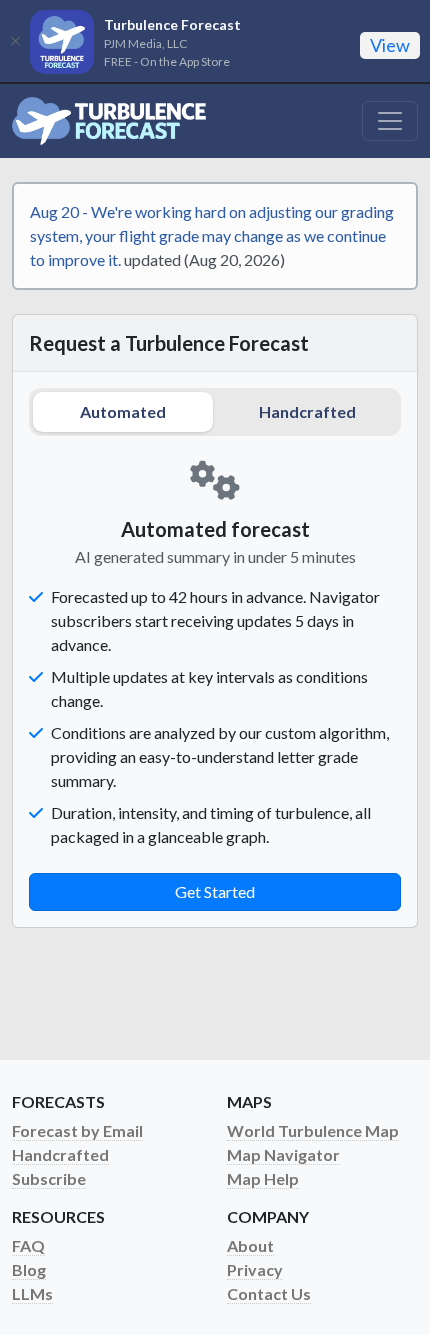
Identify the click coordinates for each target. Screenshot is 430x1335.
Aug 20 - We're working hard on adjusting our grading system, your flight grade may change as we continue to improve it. (212, 235)
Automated (123, 411)
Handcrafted (307, 411)
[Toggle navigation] (390, 121)
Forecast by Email (77, 1130)
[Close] (15, 41)
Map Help (263, 1178)
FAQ (28, 1245)
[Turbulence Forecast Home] (109, 121)
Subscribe (49, 1178)
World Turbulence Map (313, 1130)
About (250, 1245)
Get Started (215, 891)
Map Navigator (283, 1154)
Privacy (255, 1269)
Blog (29, 1269)
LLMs (32, 1293)
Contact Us (269, 1293)
